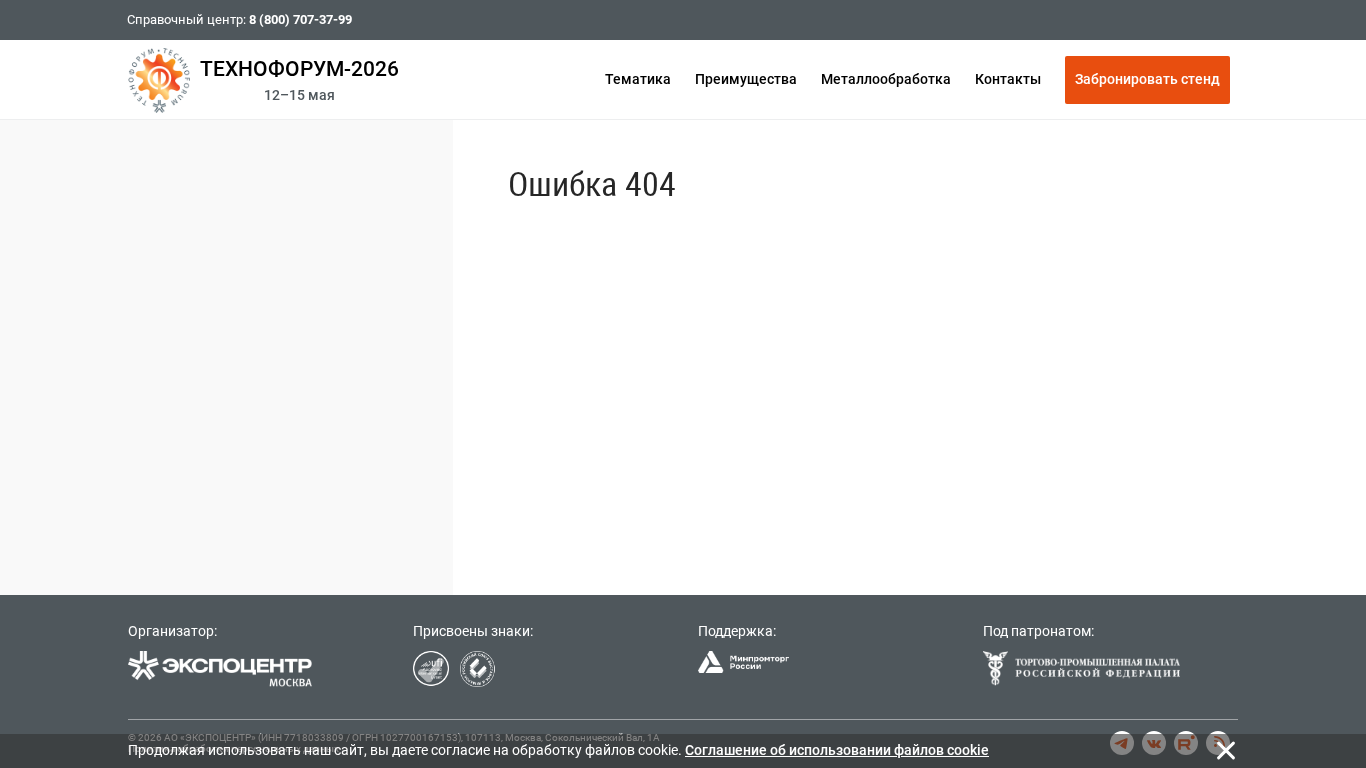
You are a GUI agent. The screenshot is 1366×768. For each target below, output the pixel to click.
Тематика (638, 79)
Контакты (1008, 79)
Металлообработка (886, 79)
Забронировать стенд (1147, 79)
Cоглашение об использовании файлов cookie (837, 750)
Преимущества (746, 79)
